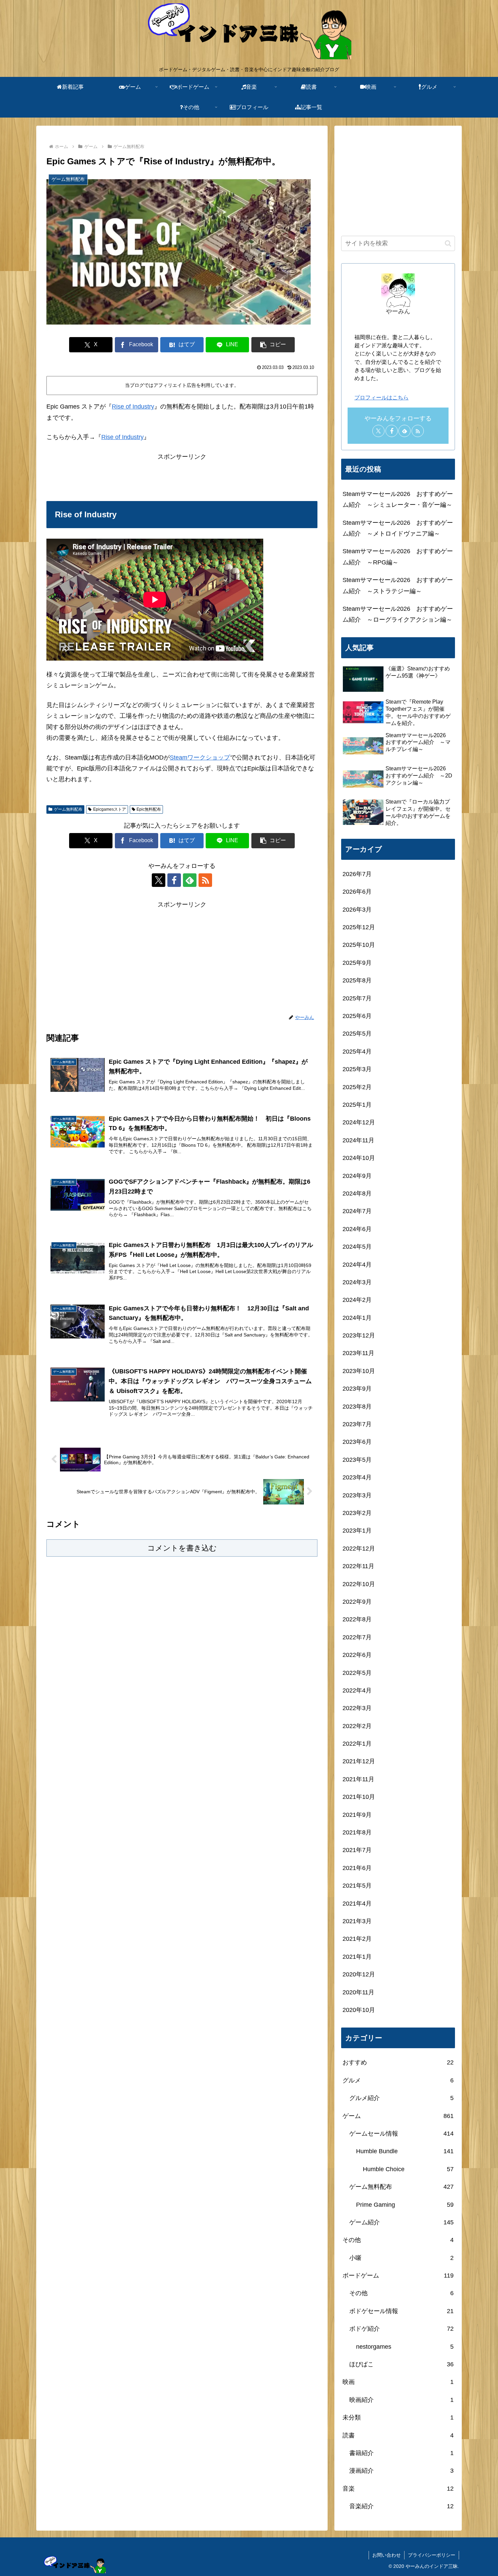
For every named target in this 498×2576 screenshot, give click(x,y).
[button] (273, 345)
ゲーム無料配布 (68, 809)
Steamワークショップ (200, 757)
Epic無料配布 (149, 809)
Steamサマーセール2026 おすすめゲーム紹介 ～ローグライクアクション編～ (398, 614)
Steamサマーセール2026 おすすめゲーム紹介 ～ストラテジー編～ (398, 585)
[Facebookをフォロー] (174, 880)
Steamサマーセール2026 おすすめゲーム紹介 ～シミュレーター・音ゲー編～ (398, 499)
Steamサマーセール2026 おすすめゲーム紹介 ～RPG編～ (398, 557)
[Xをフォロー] (159, 880)
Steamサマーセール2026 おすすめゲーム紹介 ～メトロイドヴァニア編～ (398, 528)
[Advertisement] (182, 477)
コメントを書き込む (182, 1548)
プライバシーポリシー (432, 2555)
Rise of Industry (133, 407)
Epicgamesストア (110, 809)
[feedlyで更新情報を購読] (190, 880)
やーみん (398, 311)
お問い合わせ (387, 2555)
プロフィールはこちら (381, 397)
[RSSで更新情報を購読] (205, 880)
